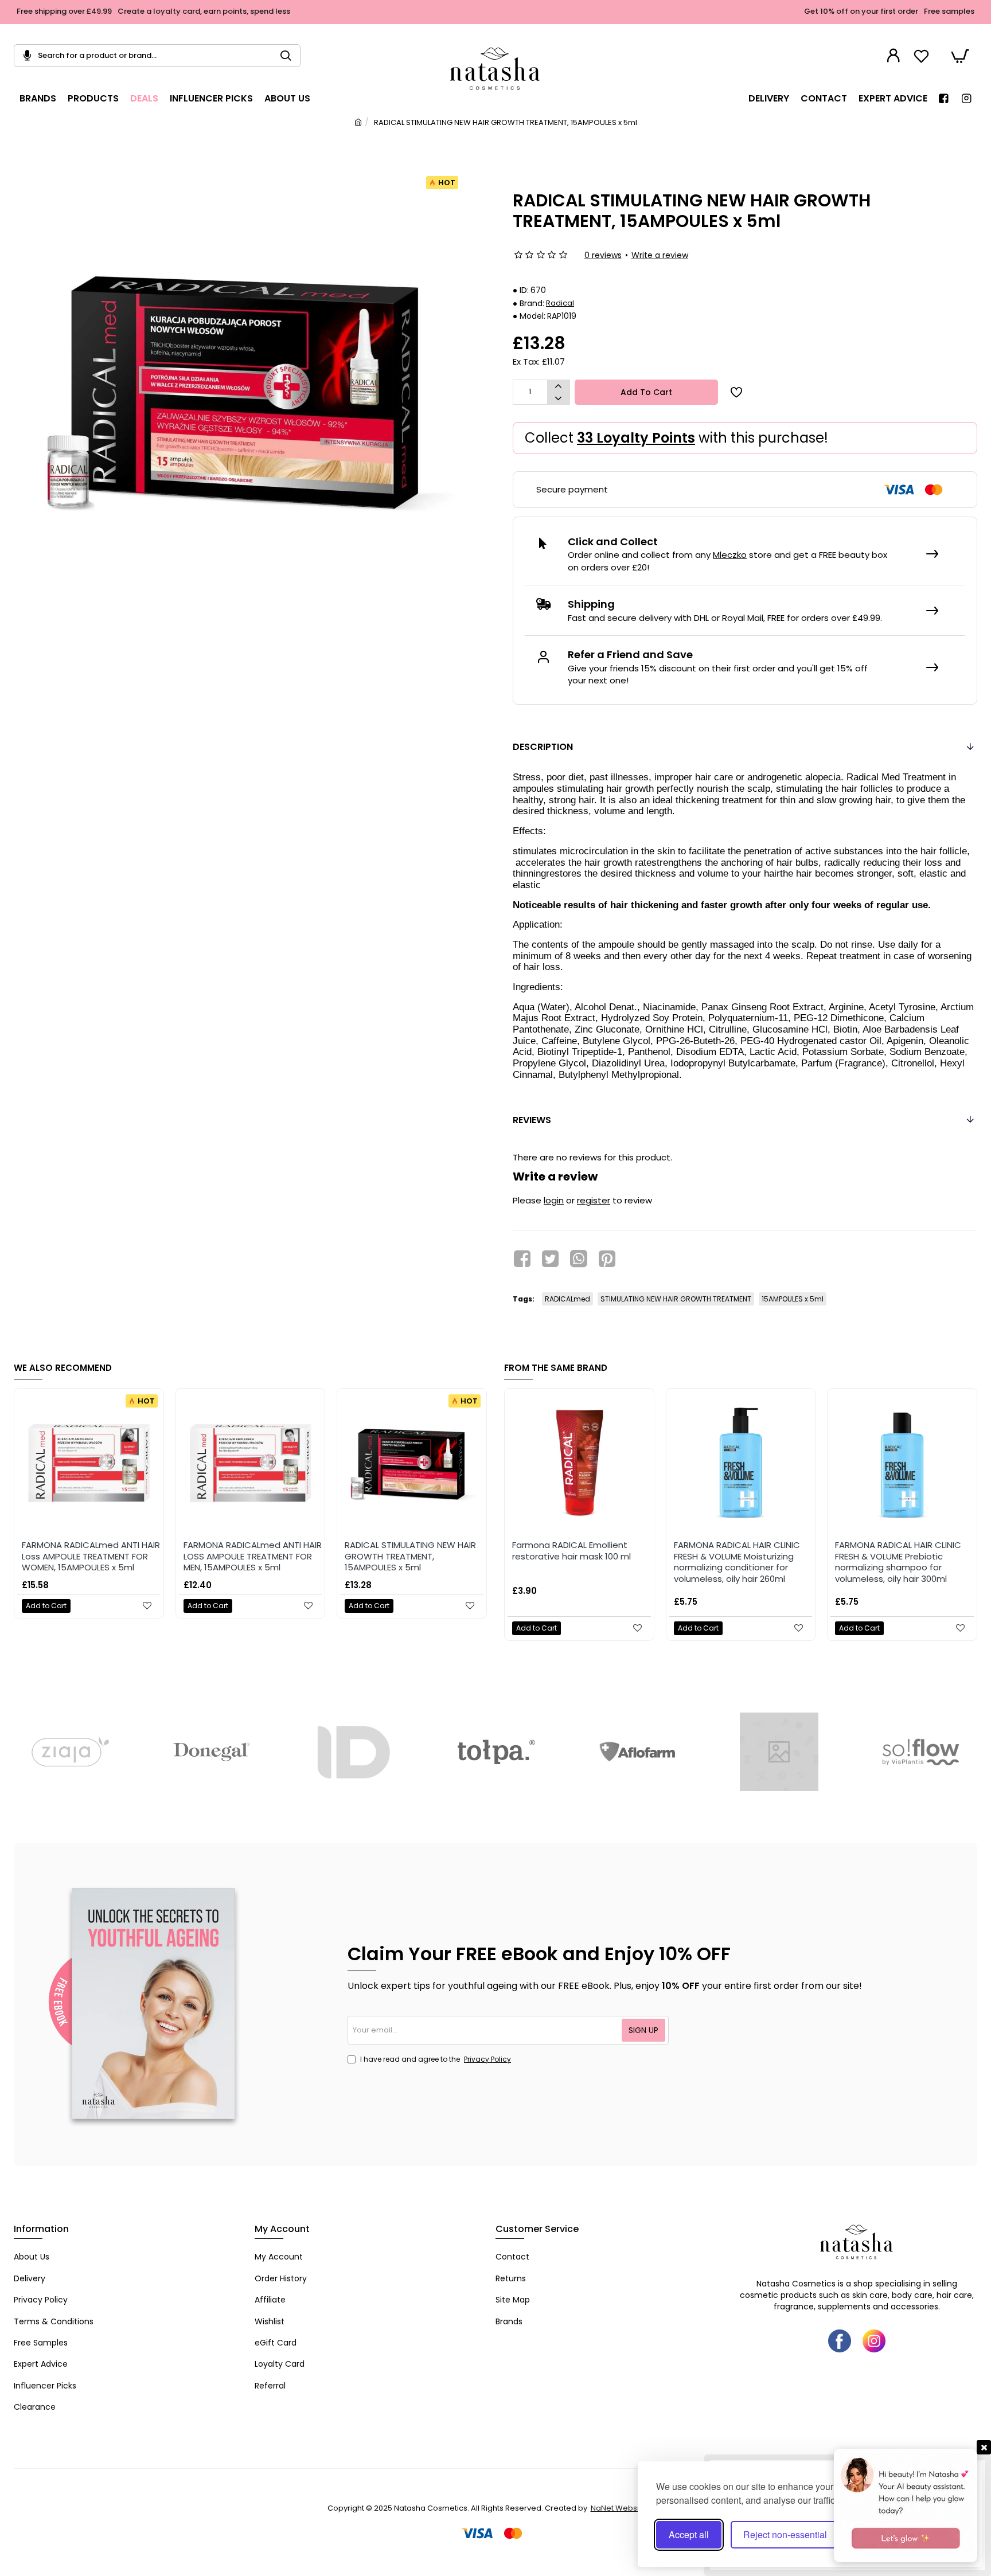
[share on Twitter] (550, 1258)
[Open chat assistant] (906, 2505)
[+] (558, 386)
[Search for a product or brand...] (290, 56)
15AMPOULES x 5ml (793, 1299)
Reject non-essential (785, 2534)
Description (543, 747)
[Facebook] (840, 2341)
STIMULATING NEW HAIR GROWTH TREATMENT (676, 1299)
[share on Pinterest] (607, 1258)
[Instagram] (874, 2341)
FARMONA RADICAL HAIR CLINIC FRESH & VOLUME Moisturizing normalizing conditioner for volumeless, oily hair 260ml (737, 1562)
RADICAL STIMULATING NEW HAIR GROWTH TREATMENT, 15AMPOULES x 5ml (410, 1556)
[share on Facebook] (522, 1258)
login (554, 1200)
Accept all (689, 2534)
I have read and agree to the (435, 2059)
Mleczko (730, 555)
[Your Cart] (960, 56)
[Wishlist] (923, 56)
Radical (560, 303)
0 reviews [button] (603, 255)
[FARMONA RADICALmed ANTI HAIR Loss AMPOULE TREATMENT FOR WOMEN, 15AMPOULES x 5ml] (89, 1463)
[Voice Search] (23, 56)
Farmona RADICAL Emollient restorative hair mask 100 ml (571, 1551)
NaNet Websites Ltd (627, 2508)
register (594, 1200)
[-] (558, 398)
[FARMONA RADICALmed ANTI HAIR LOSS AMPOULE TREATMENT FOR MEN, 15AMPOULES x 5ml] (251, 1463)
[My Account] (895, 56)
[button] (646, 392)
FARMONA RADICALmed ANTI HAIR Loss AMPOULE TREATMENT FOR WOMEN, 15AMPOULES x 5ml (91, 1556)
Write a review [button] (660, 255)
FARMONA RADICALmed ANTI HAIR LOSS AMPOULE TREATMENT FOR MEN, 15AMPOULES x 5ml (253, 1556)
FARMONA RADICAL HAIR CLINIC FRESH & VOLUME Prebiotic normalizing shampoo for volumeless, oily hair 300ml (898, 1562)
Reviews (532, 1120)
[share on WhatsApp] (579, 1258)
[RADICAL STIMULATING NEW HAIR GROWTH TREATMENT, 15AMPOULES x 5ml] (412, 1463)
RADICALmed (567, 1299)
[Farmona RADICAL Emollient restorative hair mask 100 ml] (579, 1463)
